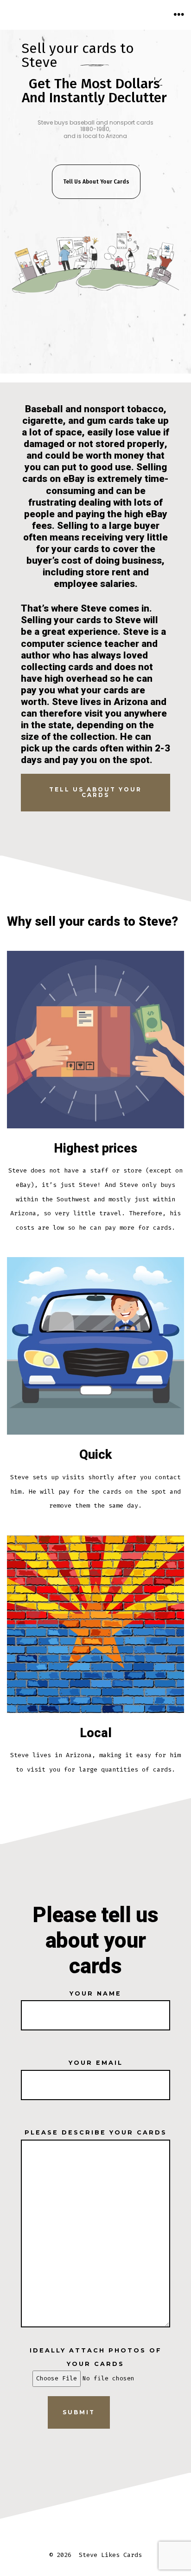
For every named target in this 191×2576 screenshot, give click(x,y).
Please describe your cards (96, 2132)
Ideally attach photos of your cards (96, 2357)
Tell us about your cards (95, 792)
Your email (96, 2063)
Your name (95, 1993)
